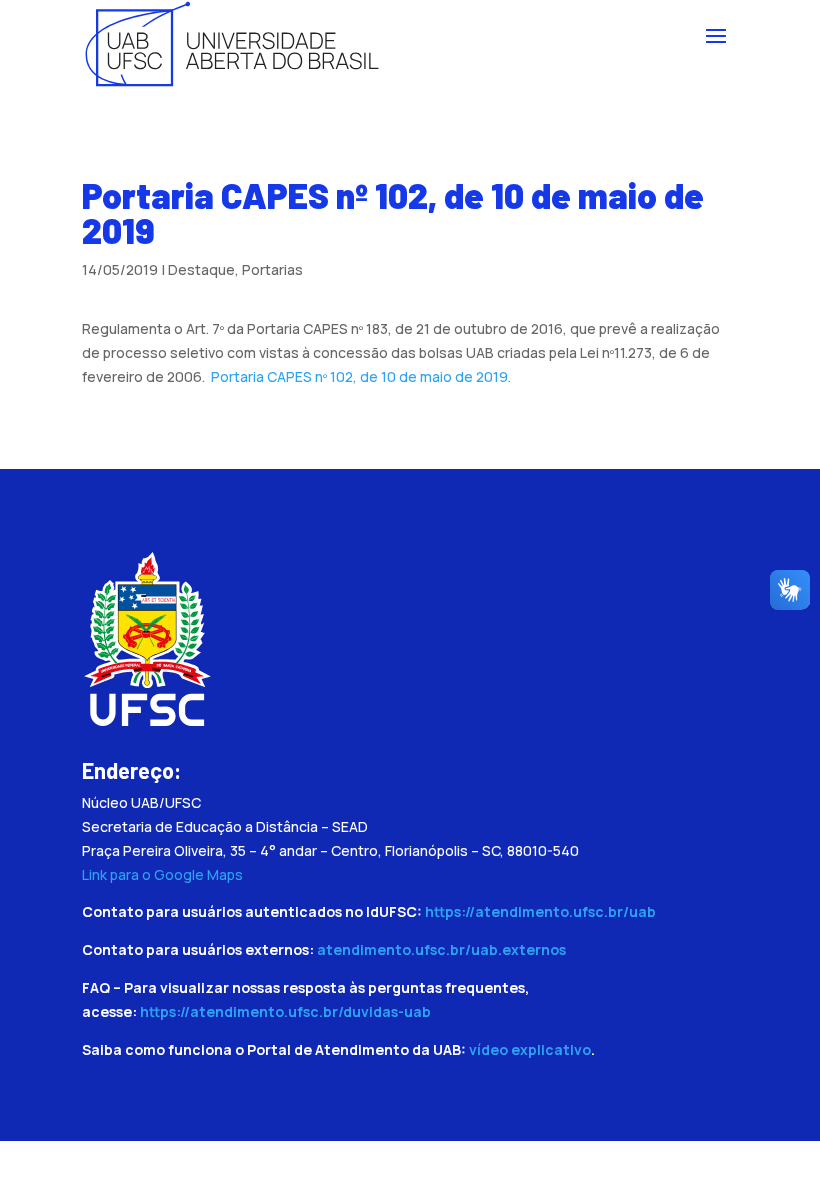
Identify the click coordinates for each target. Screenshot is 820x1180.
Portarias (272, 269)
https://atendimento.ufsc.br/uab (540, 911)
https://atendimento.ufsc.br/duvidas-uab (285, 1011)
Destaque (201, 269)
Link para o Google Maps (162, 874)
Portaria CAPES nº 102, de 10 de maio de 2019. (361, 376)
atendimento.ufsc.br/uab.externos (441, 949)
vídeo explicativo (530, 1049)
